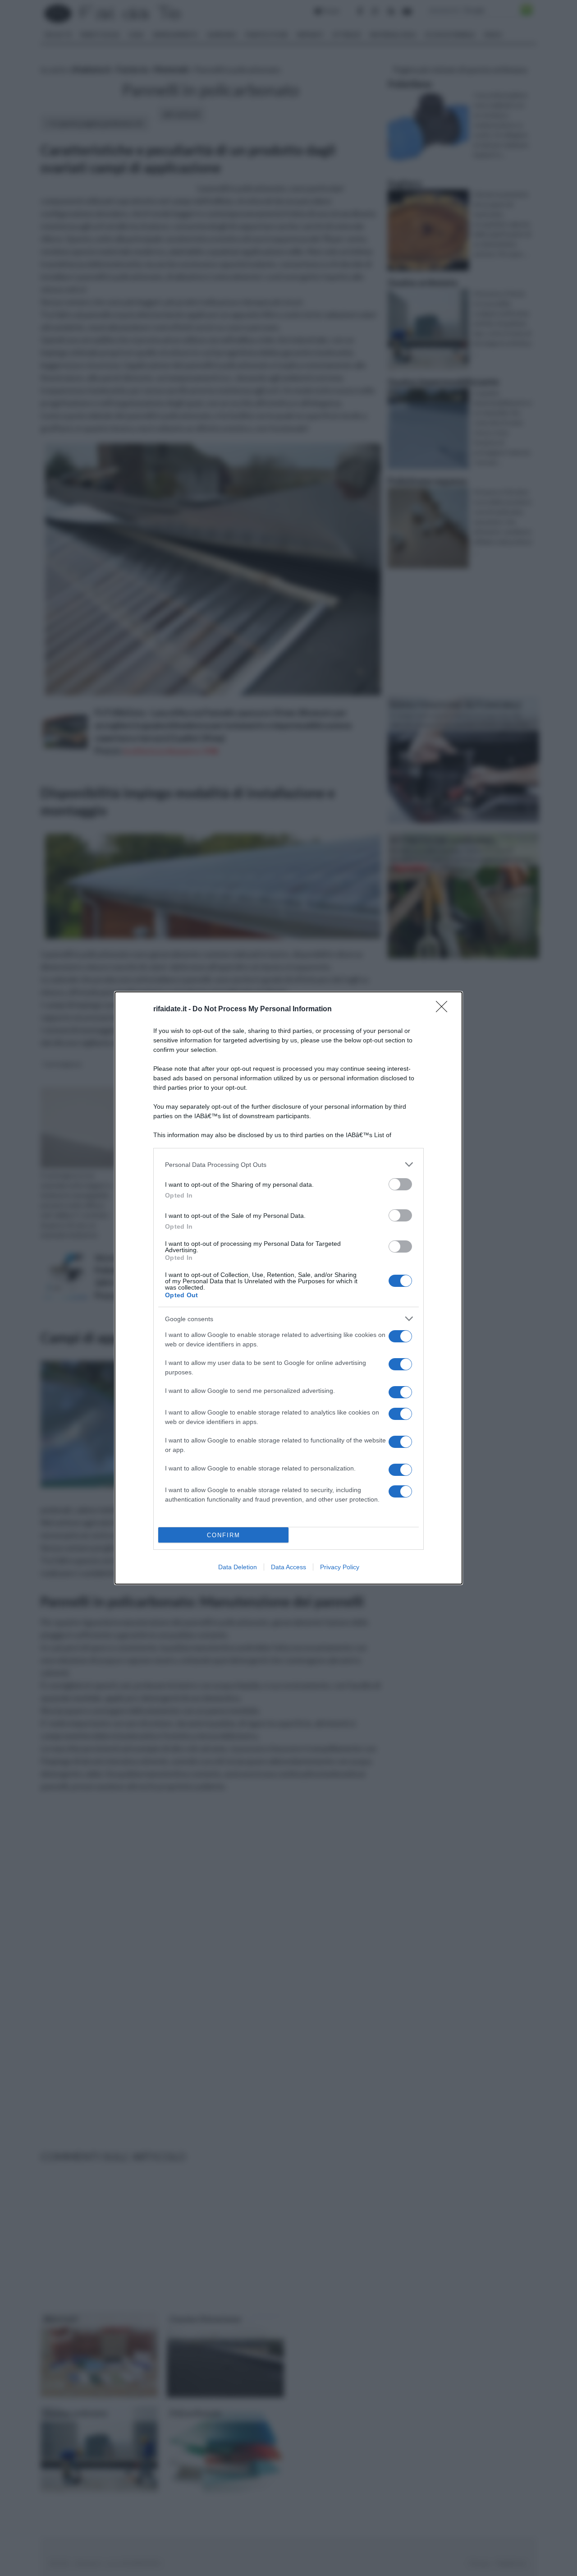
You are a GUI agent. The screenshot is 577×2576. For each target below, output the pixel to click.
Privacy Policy (340, 1567)
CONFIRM (224, 1535)
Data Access (288, 1567)
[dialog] (288, 1288)
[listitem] (288, 1164)
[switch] (400, 1184)
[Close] (444, 1009)
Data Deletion (238, 1567)
